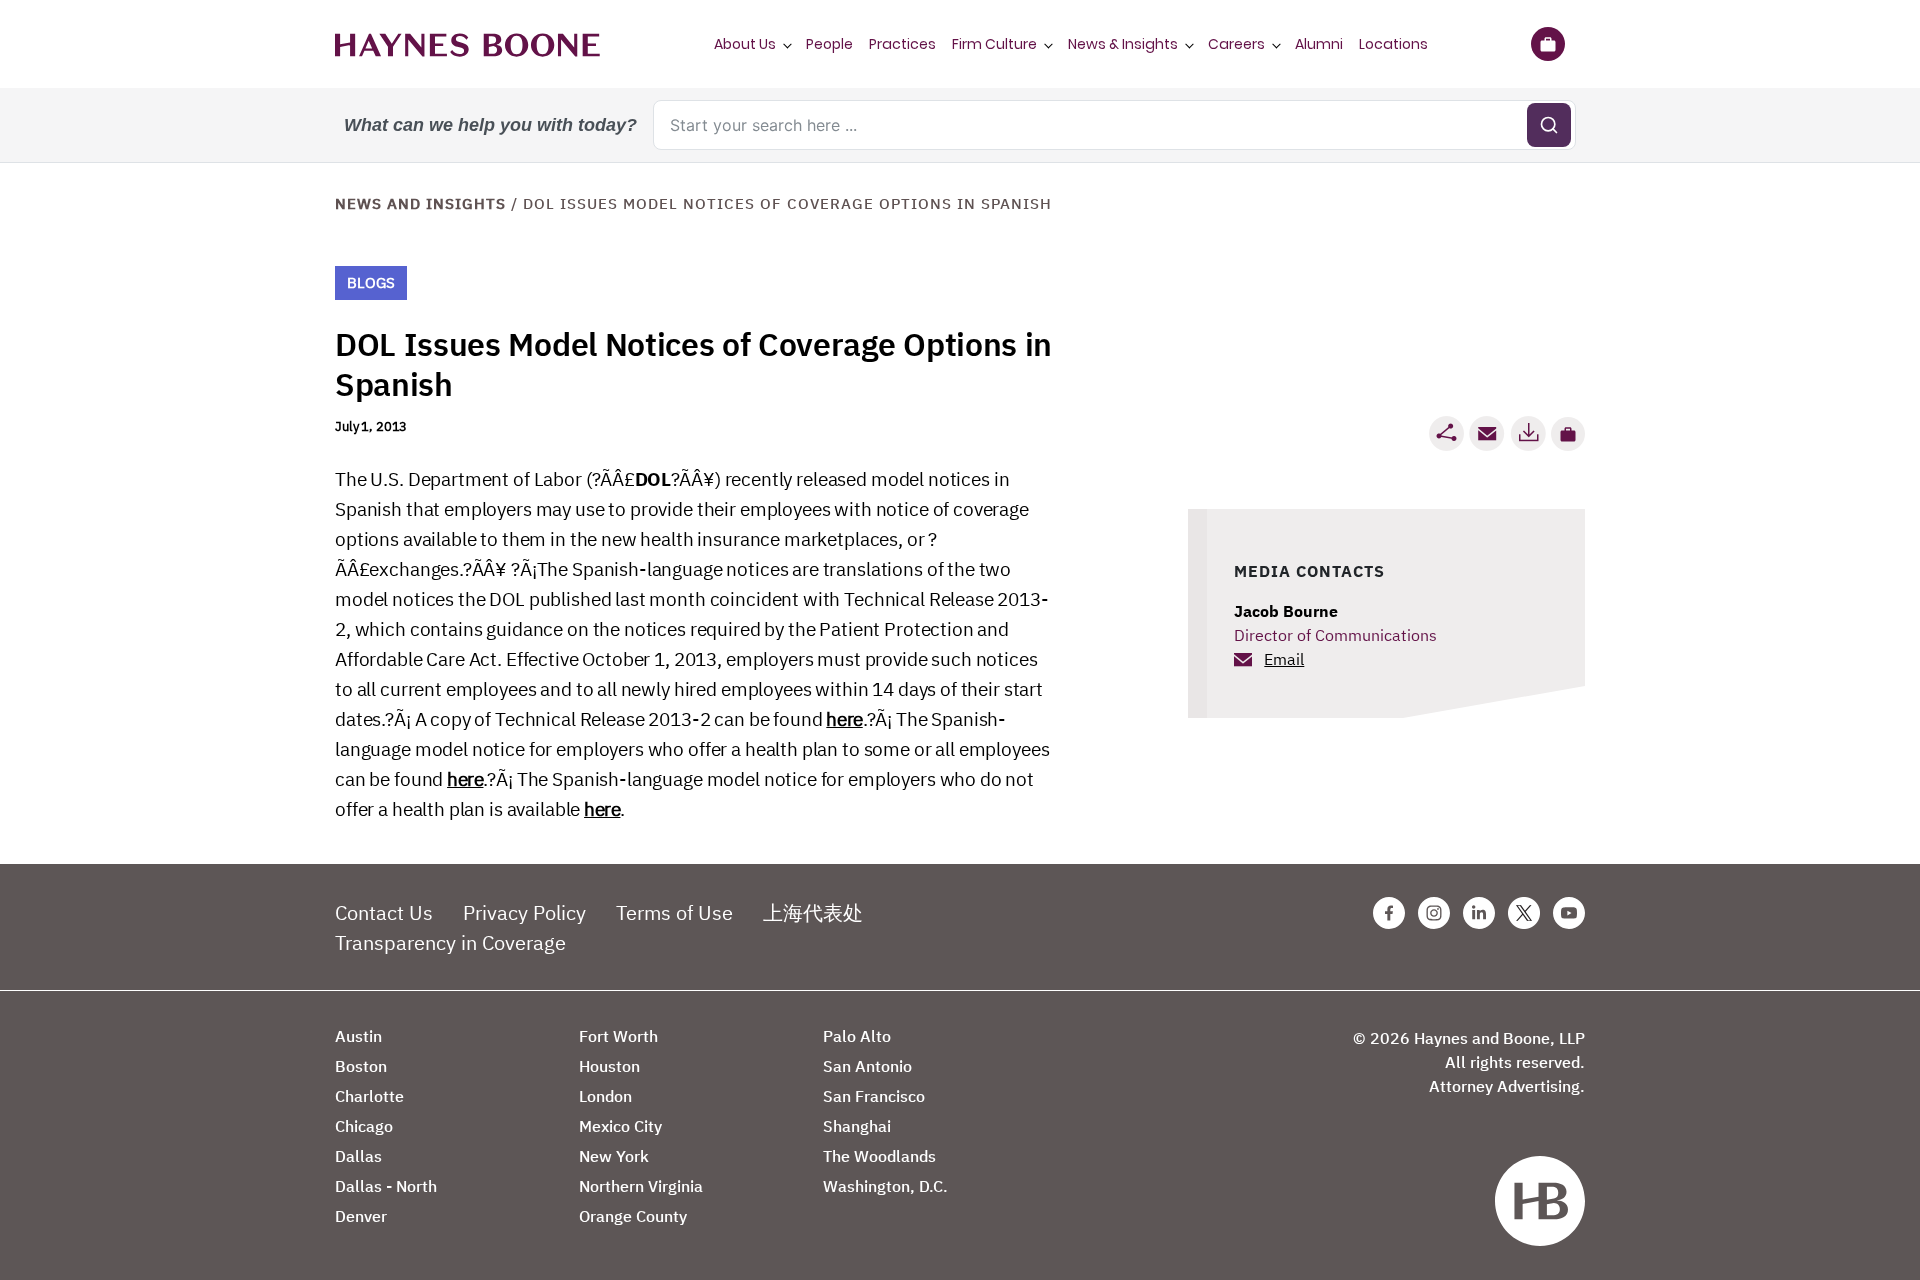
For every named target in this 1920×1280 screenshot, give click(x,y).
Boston (361, 1066)
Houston (609, 1066)
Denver (361, 1216)
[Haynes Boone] (467, 44)
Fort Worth (618, 1036)
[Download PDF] (1528, 433)
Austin (358, 1036)
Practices (902, 44)
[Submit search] (1549, 125)
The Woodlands (879, 1156)
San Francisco (874, 1096)
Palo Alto (857, 1036)
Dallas (358, 1156)
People (829, 44)
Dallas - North (386, 1186)
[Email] (1487, 433)
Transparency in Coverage (450, 942)
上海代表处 (813, 912)
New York (614, 1156)
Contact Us (384, 912)
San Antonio (867, 1066)
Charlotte (369, 1096)
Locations (1393, 44)
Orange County (633, 1216)
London (605, 1096)
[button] (1568, 434)
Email (1284, 659)
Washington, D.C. (885, 1186)
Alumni (1319, 44)
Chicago (364, 1126)
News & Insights (1123, 44)
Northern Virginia (641, 1186)
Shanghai (857, 1126)
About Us (745, 44)
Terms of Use (674, 912)
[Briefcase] (1547, 44)
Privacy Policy (524, 912)
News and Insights (420, 203)
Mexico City (620, 1126)
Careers (1236, 44)
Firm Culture (994, 44)
